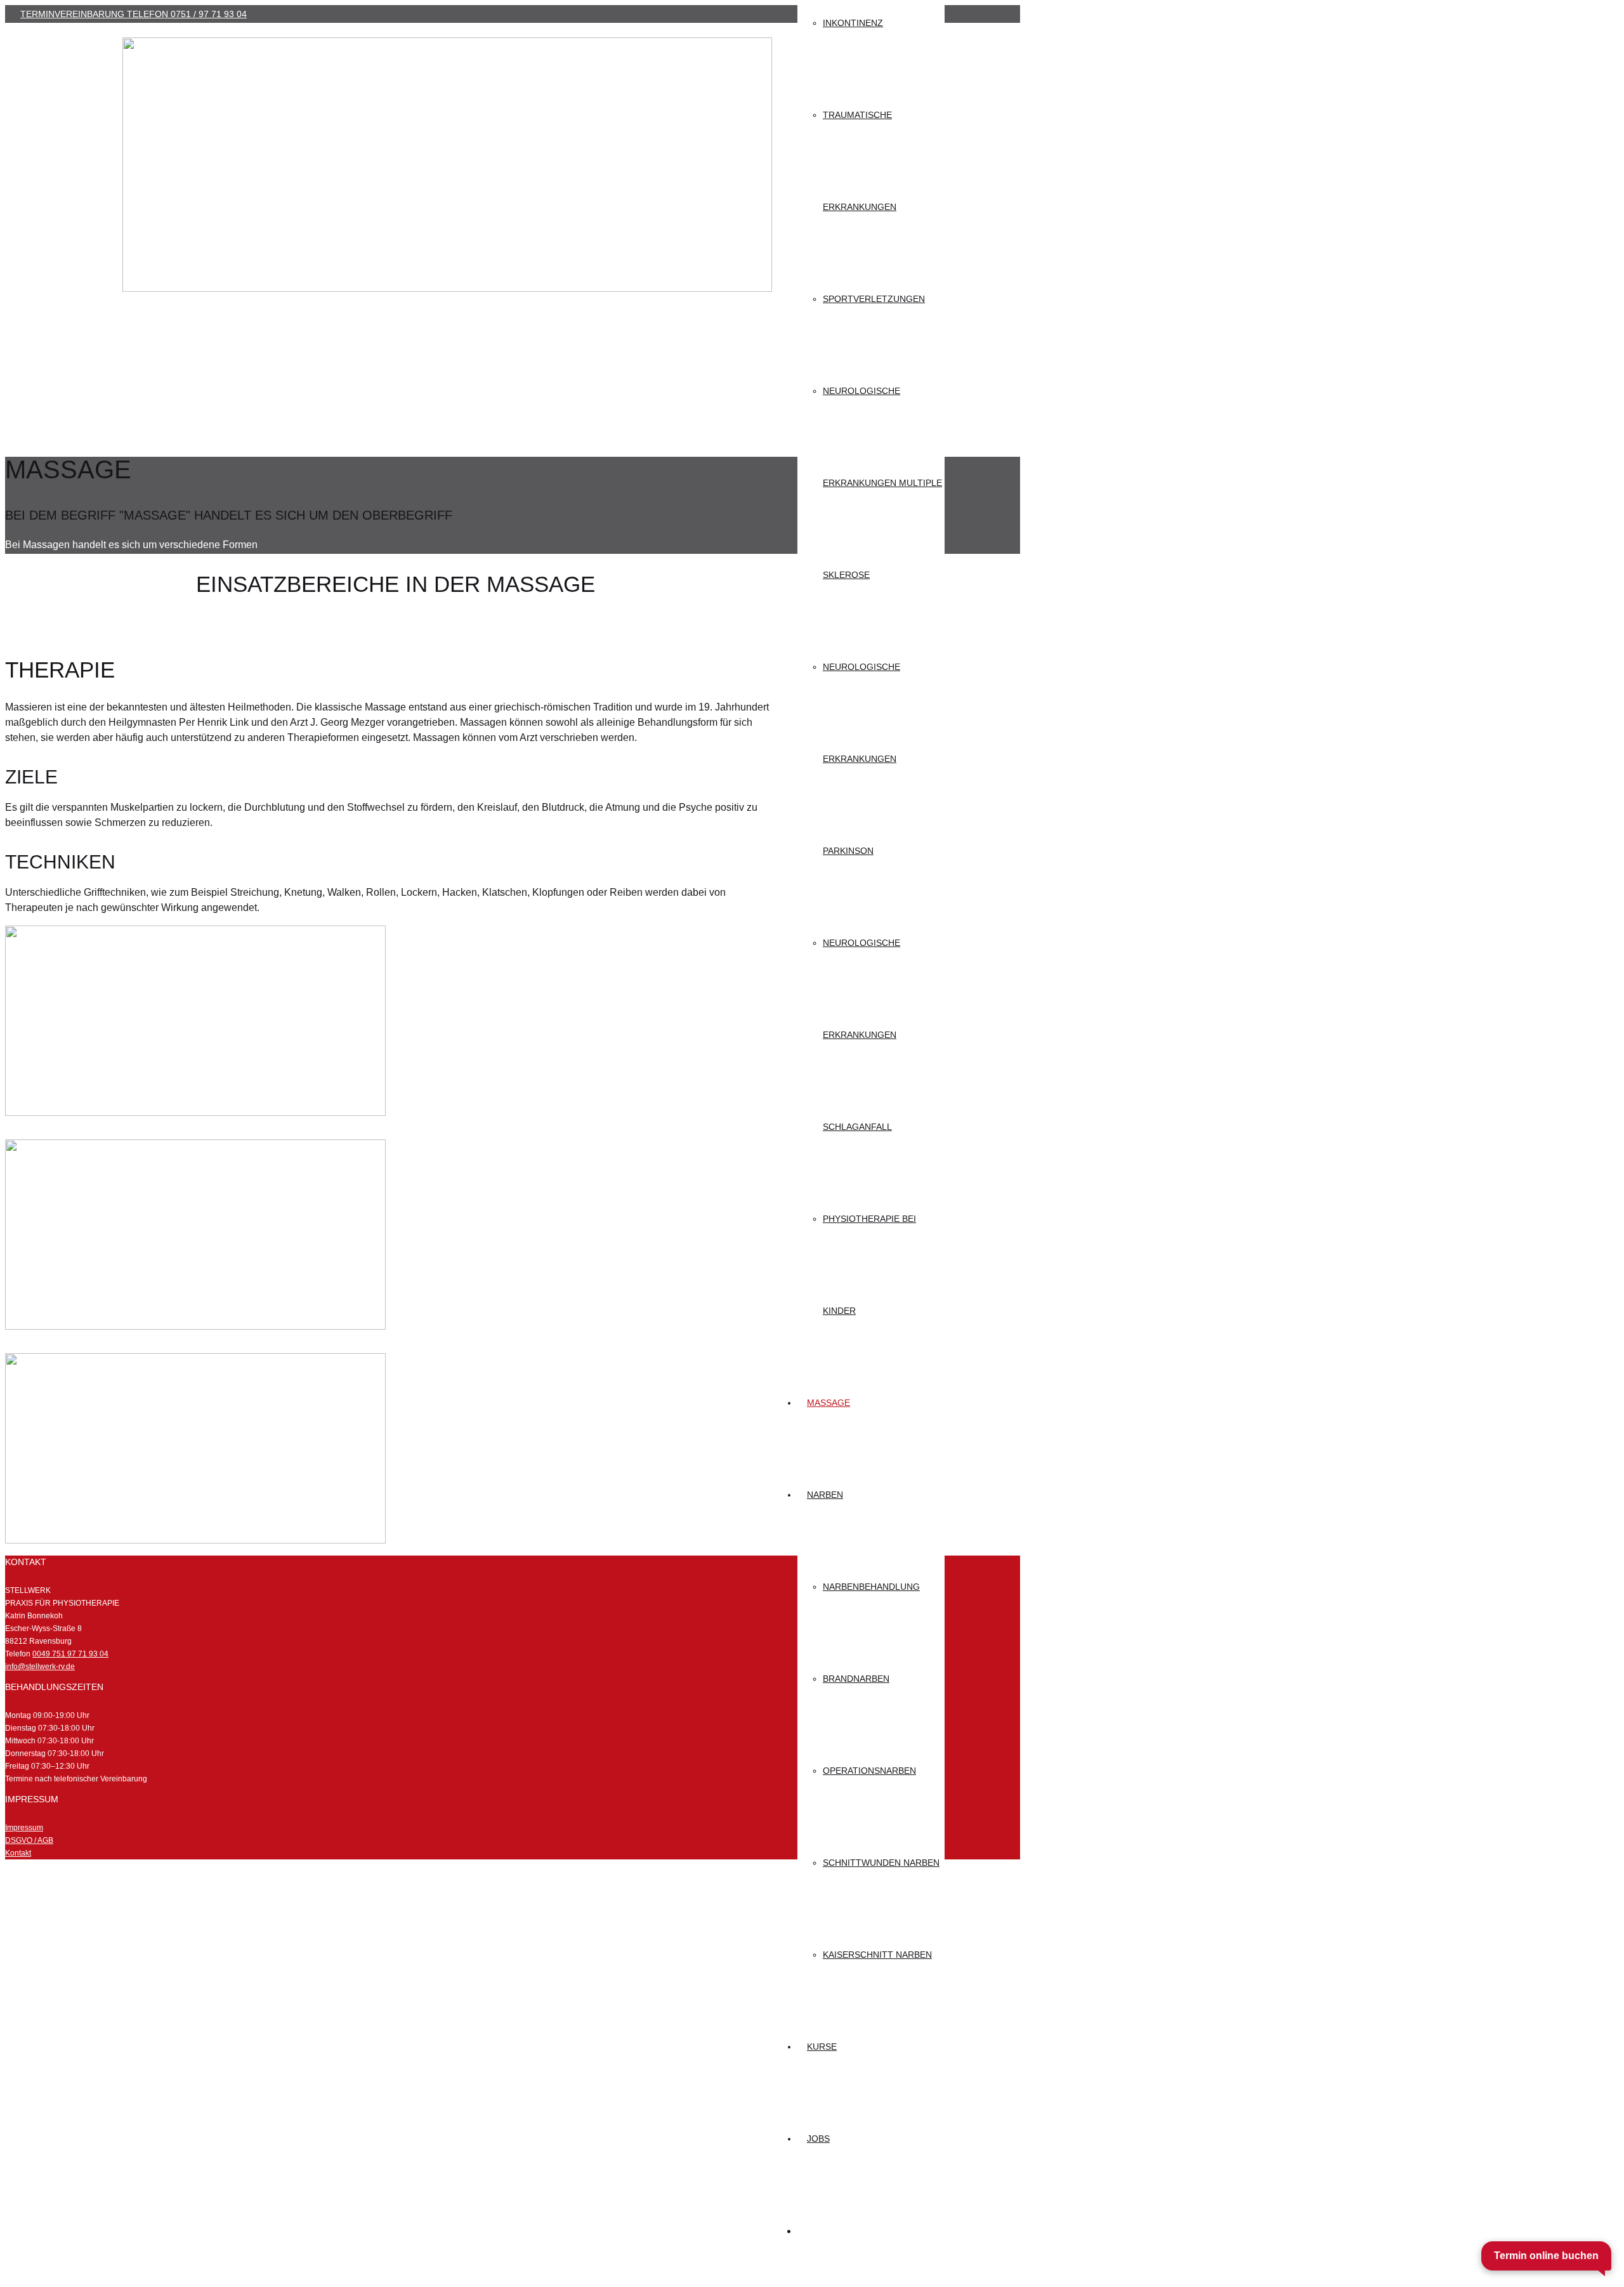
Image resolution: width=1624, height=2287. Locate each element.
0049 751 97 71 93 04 (70, 1654)
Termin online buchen (1546, 2256)
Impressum (24, 1828)
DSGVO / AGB (29, 1840)
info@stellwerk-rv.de (40, 1667)
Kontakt (18, 1853)
